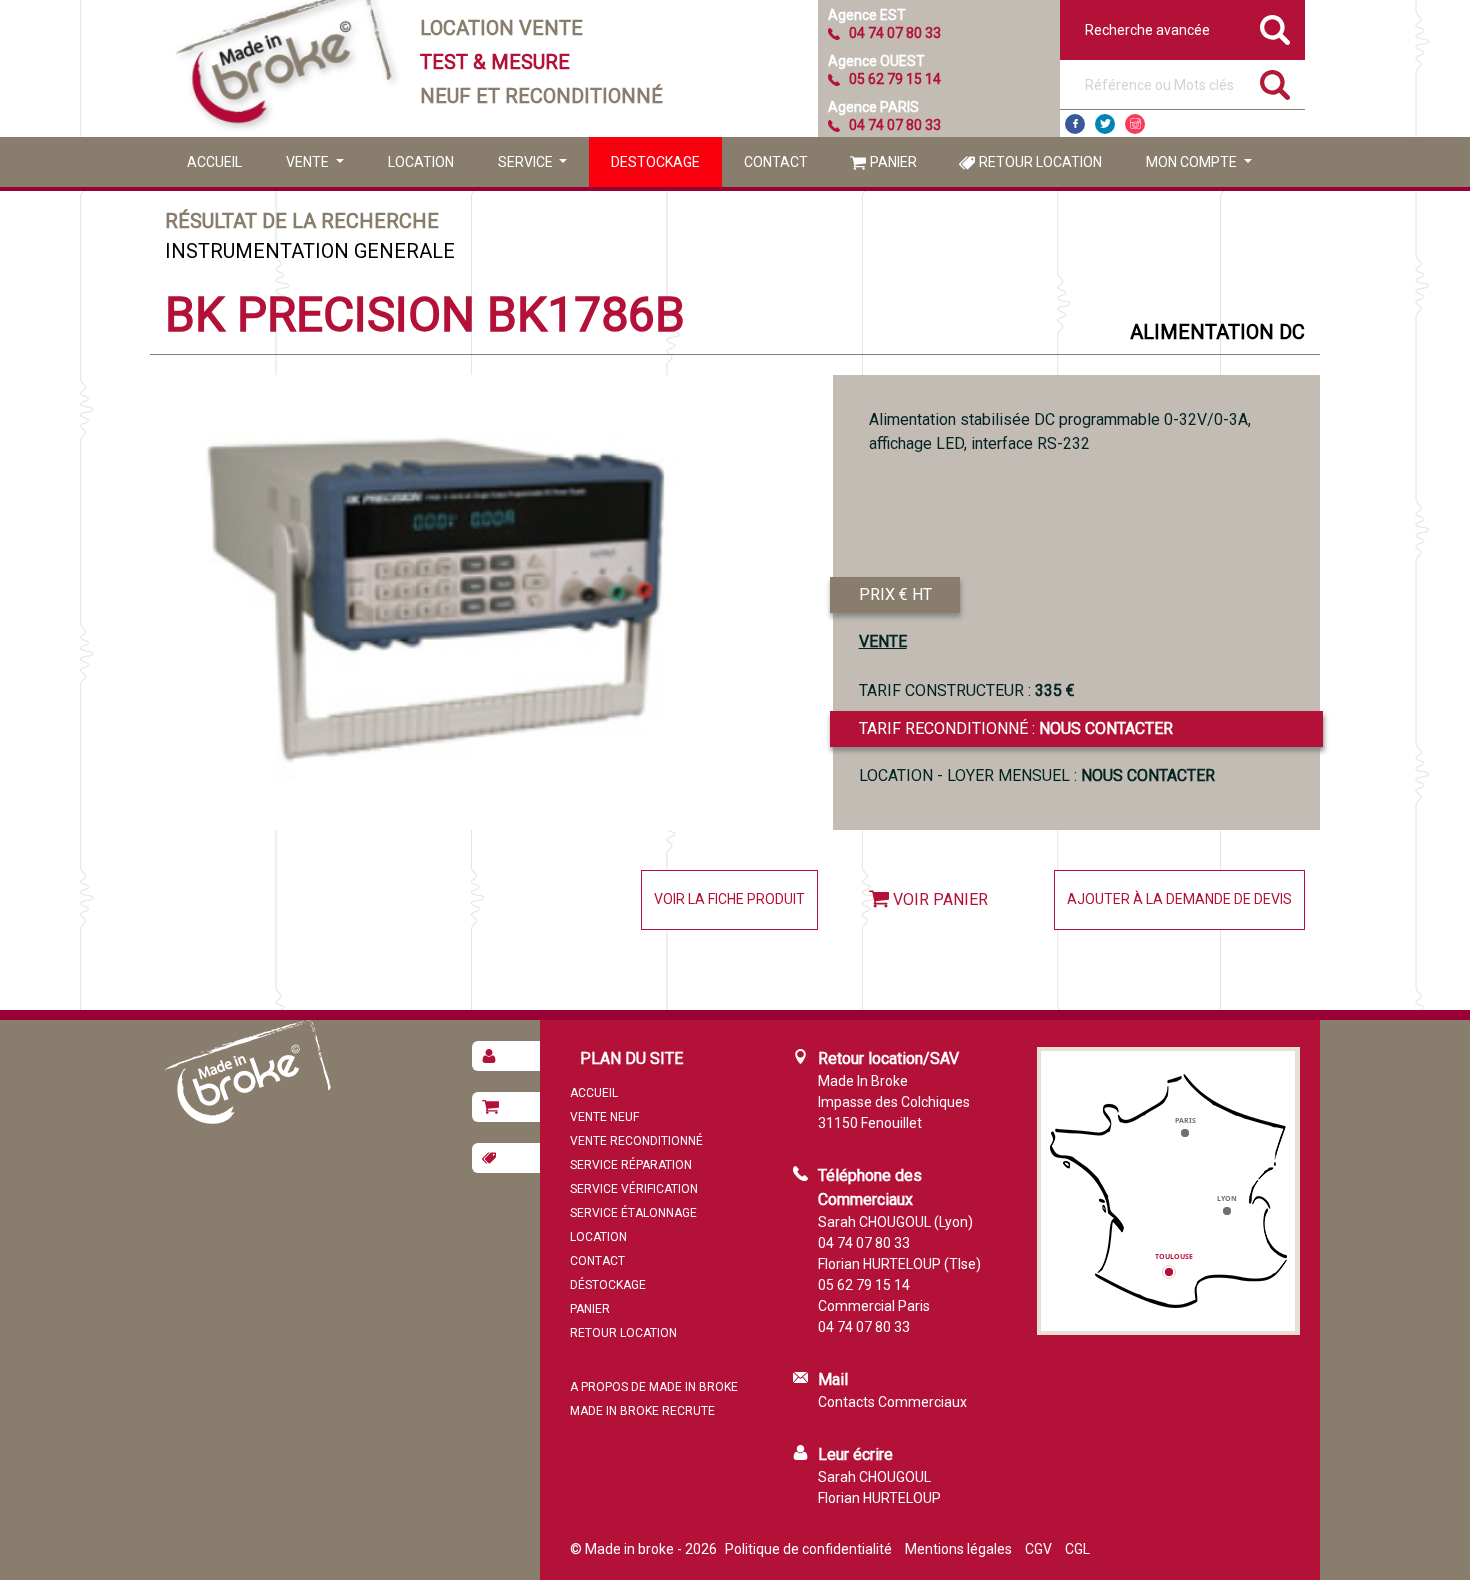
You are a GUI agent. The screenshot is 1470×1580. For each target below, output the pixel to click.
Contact (776, 162)
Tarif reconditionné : (1016, 728)
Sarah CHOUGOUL (874, 1477)
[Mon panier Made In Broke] (506, 1107)
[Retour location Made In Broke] (506, 1158)
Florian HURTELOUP (879, 1498)
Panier (893, 162)
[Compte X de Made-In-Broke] (1105, 124)
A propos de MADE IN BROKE (654, 1387)
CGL (1077, 1549)
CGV (1038, 1549)
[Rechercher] (1275, 85)
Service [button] (527, 162)
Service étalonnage (633, 1213)
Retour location (1040, 162)
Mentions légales (958, 1549)
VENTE (883, 641)
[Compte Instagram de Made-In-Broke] (1135, 124)
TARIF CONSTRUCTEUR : (967, 690)
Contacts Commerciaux (892, 1402)
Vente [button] (309, 162)
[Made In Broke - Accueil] (285, 68)
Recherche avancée (1147, 30)
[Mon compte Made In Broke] (506, 1056)
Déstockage (608, 1285)
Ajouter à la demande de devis (1179, 899)
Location (421, 162)
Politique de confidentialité (808, 1549)
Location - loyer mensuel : (1037, 775)
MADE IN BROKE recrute (642, 1411)
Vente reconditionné (636, 1141)
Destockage (655, 162)
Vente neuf (604, 1117)
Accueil (214, 162)
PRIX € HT (895, 594)
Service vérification (634, 1189)
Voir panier (940, 899)
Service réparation (631, 1165)
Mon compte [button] (1193, 162)
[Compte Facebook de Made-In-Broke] (1075, 124)
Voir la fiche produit (729, 899)
